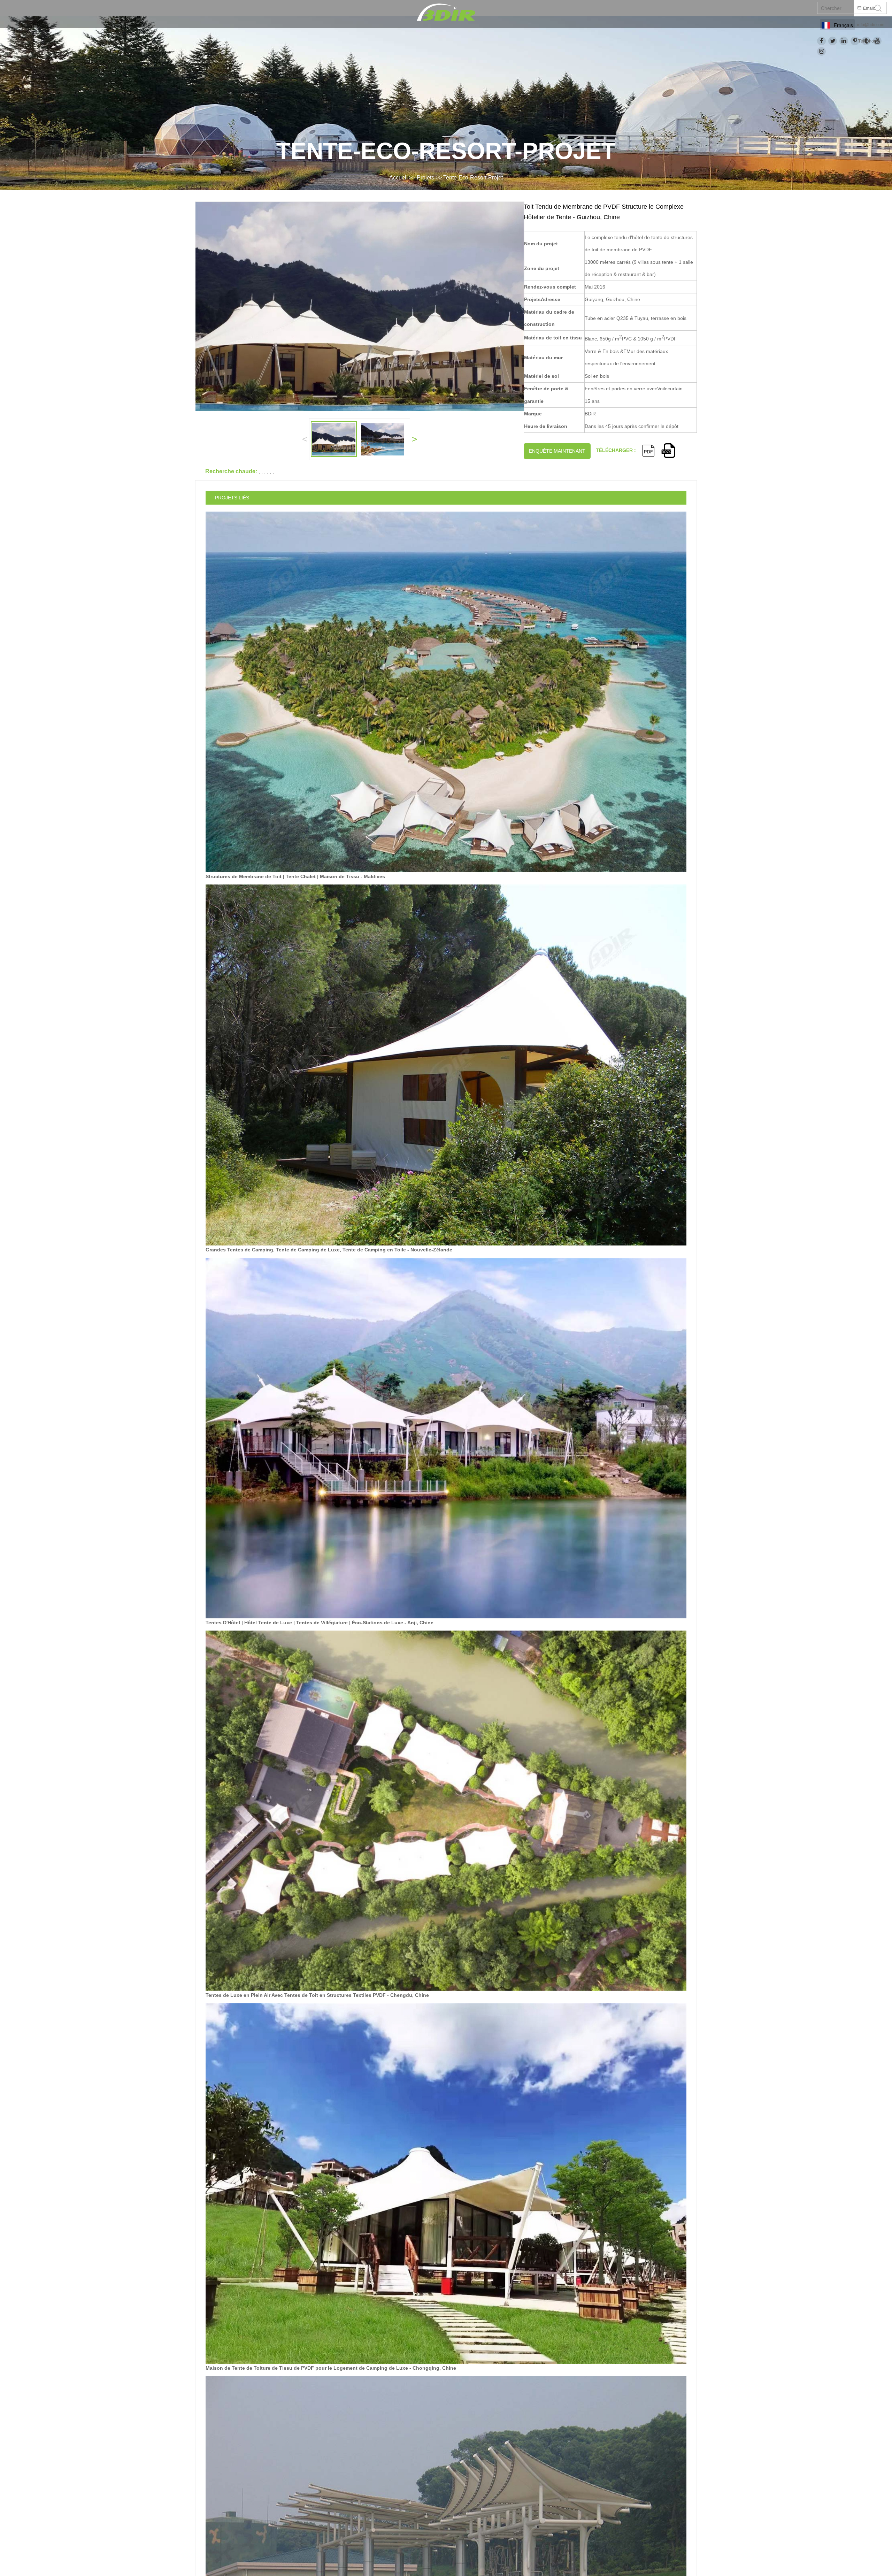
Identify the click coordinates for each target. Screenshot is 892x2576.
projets (425, 178)
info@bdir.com (871, 25)
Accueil (398, 178)
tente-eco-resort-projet (473, 178)
